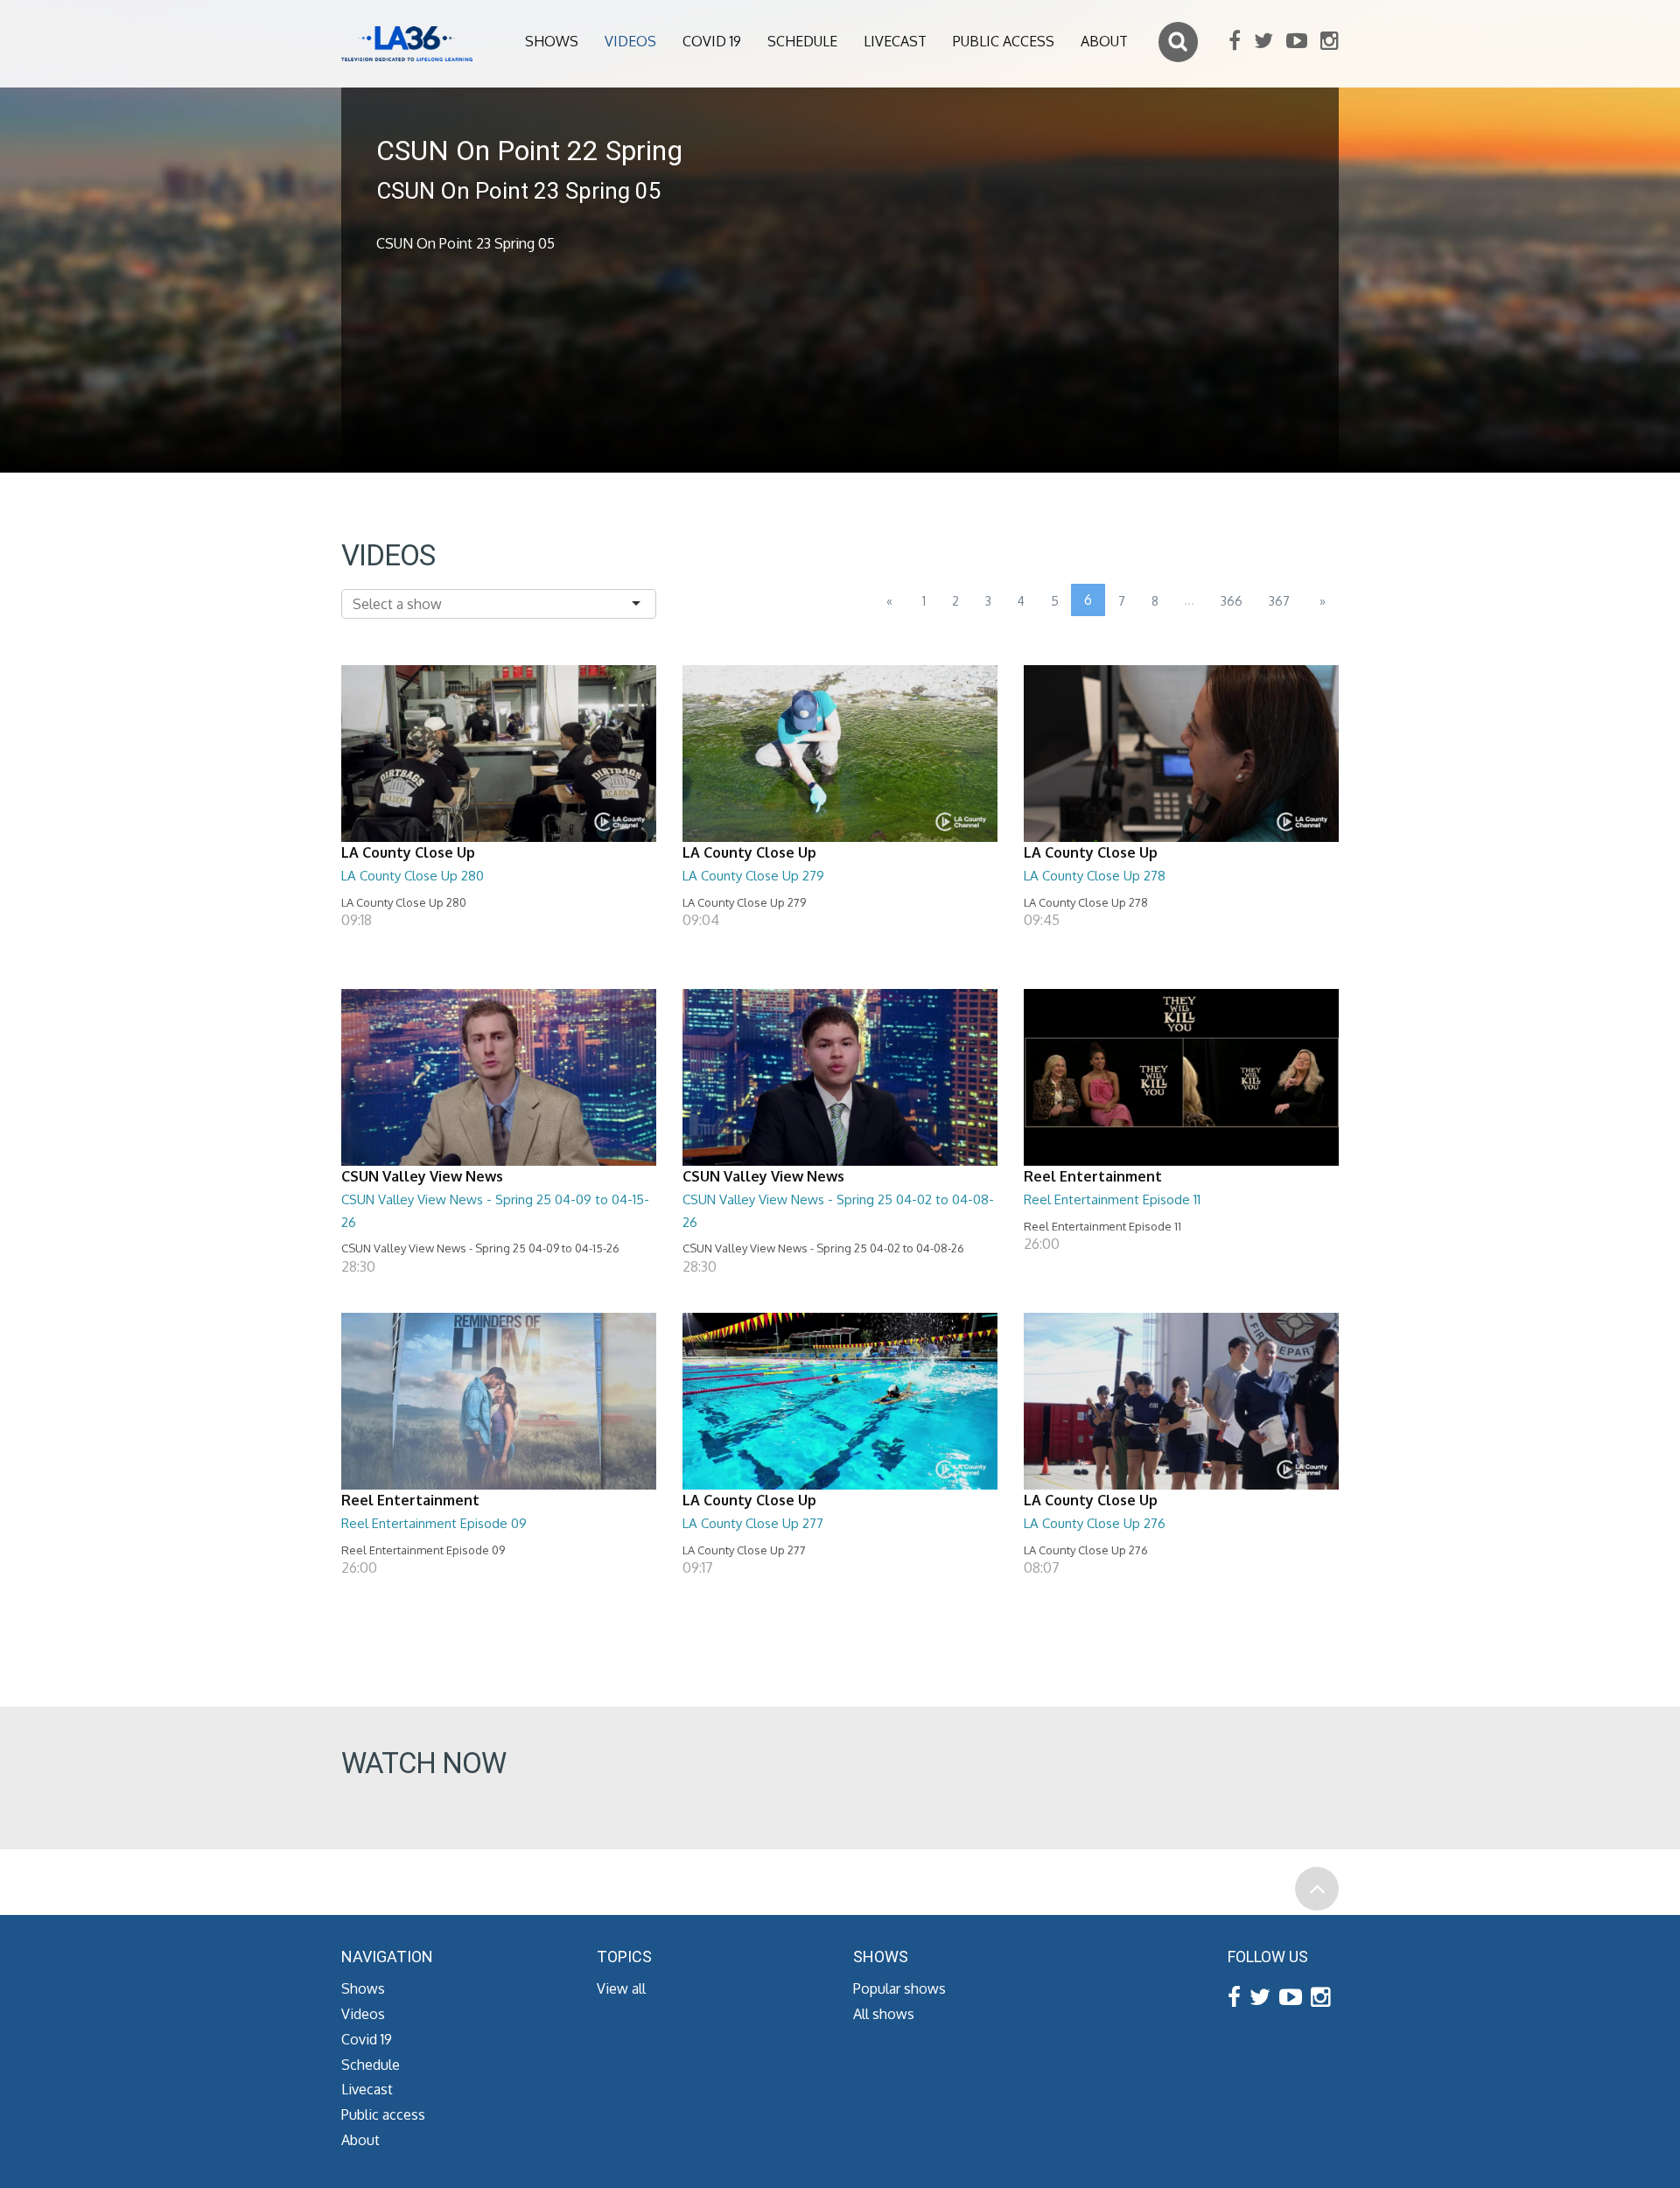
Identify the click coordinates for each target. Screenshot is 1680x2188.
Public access (1004, 41)
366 (1232, 601)
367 (1279, 601)
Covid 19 (712, 41)
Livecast (895, 41)
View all (621, 1988)
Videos (630, 41)
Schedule (802, 41)
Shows (552, 41)
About (1104, 41)
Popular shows (899, 1988)
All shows (884, 2014)
